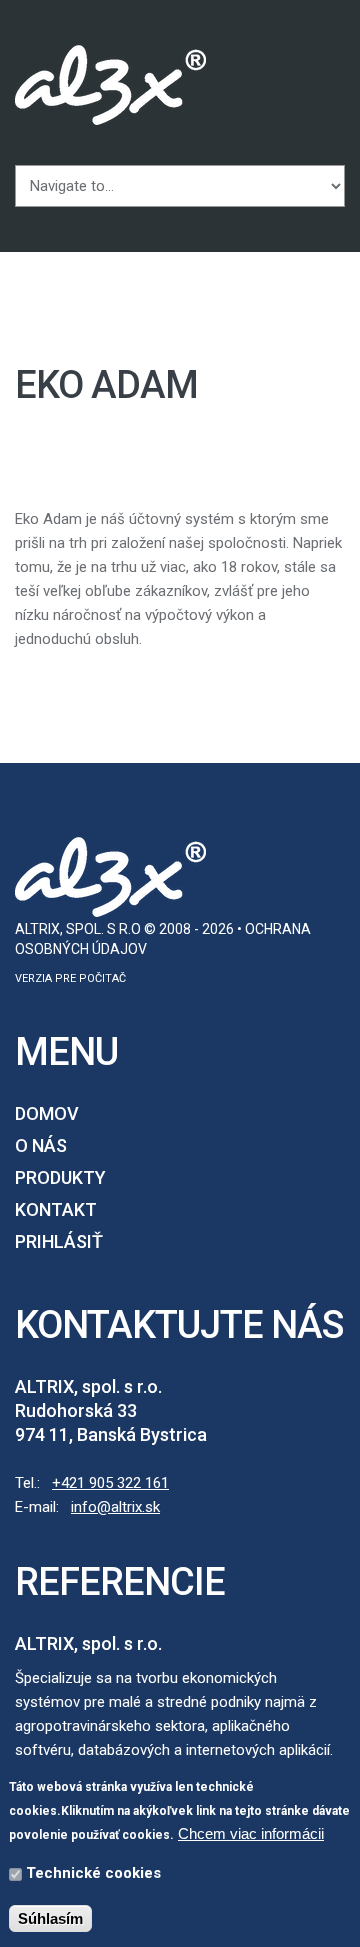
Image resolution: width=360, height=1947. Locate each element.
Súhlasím (50, 1918)
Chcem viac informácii (251, 1833)
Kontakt (56, 1209)
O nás (41, 1145)
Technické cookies (93, 1873)
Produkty (60, 1177)
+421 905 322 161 (110, 1483)
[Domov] (110, 57)
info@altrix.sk (115, 1507)
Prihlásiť (59, 1241)
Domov (47, 1113)
